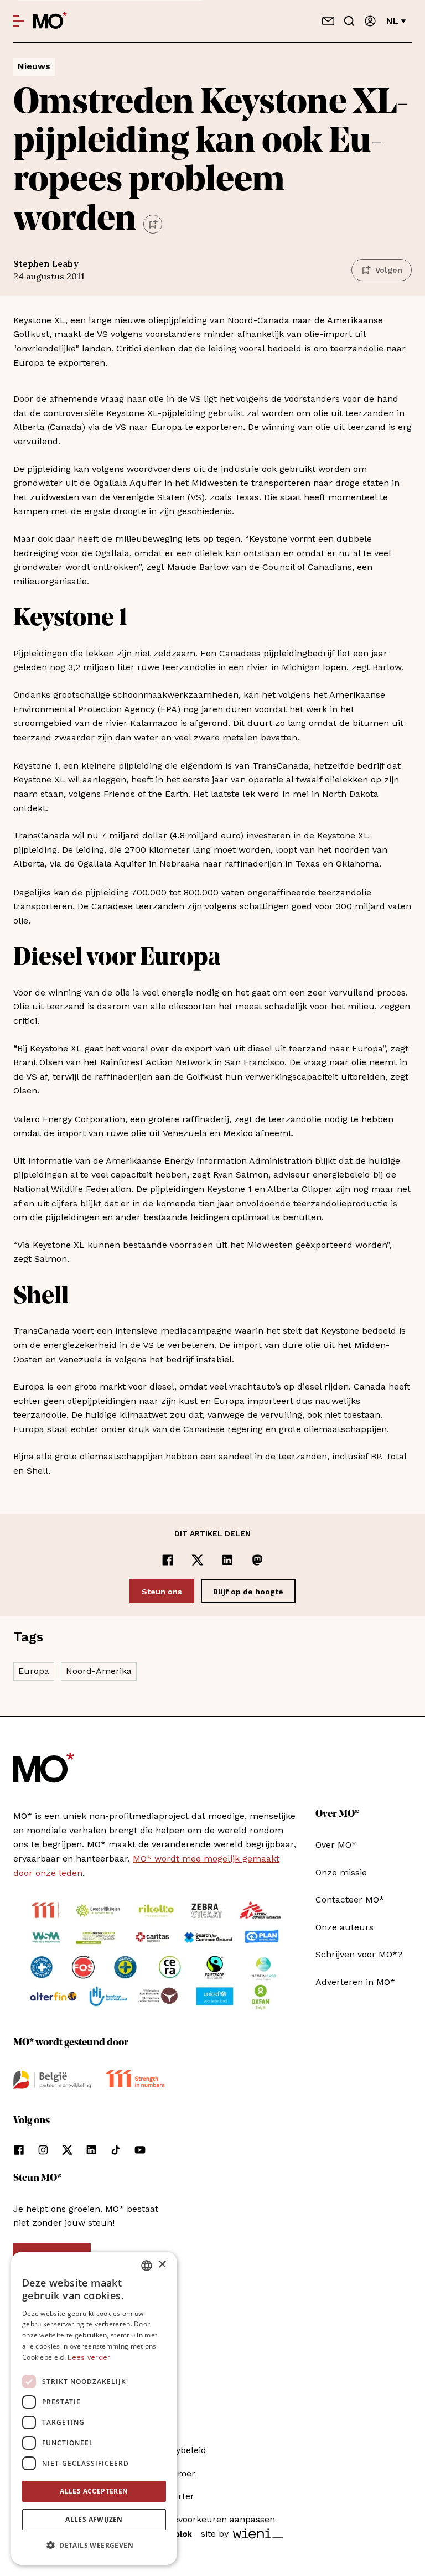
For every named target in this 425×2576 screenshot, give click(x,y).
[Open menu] (19, 21)
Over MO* (336, 1845)
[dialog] (94, 2408)
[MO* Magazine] (50, 21)
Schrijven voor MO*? (359, 1954)
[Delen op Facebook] (168, 1560)
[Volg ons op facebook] (19, 2150)
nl (392, 21)
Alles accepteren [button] (94, 2491)
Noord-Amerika (99, 1671)
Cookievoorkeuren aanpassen (212, 2519)
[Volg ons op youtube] (140, 2150)
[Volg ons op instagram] (43, 2150)
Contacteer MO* (350, 1899)
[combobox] (147, 2266)
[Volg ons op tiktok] (116, 2150)
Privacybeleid (178, 2450)
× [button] (162, 2265)
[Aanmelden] (370, 21)
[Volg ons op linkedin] (91, 2150)
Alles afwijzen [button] (94, 2519)
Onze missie (341, 1872)
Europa (34, 1671)
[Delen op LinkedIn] (227, 1560)
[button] (94, 2546)
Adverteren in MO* (355, 1982)
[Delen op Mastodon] (257, 1560)
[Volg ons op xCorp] (67, 2150)
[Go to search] (349, 21)
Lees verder (89, 2357)
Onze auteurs (344, 1927)
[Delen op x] (198, 1560)
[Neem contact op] (328, 21)
